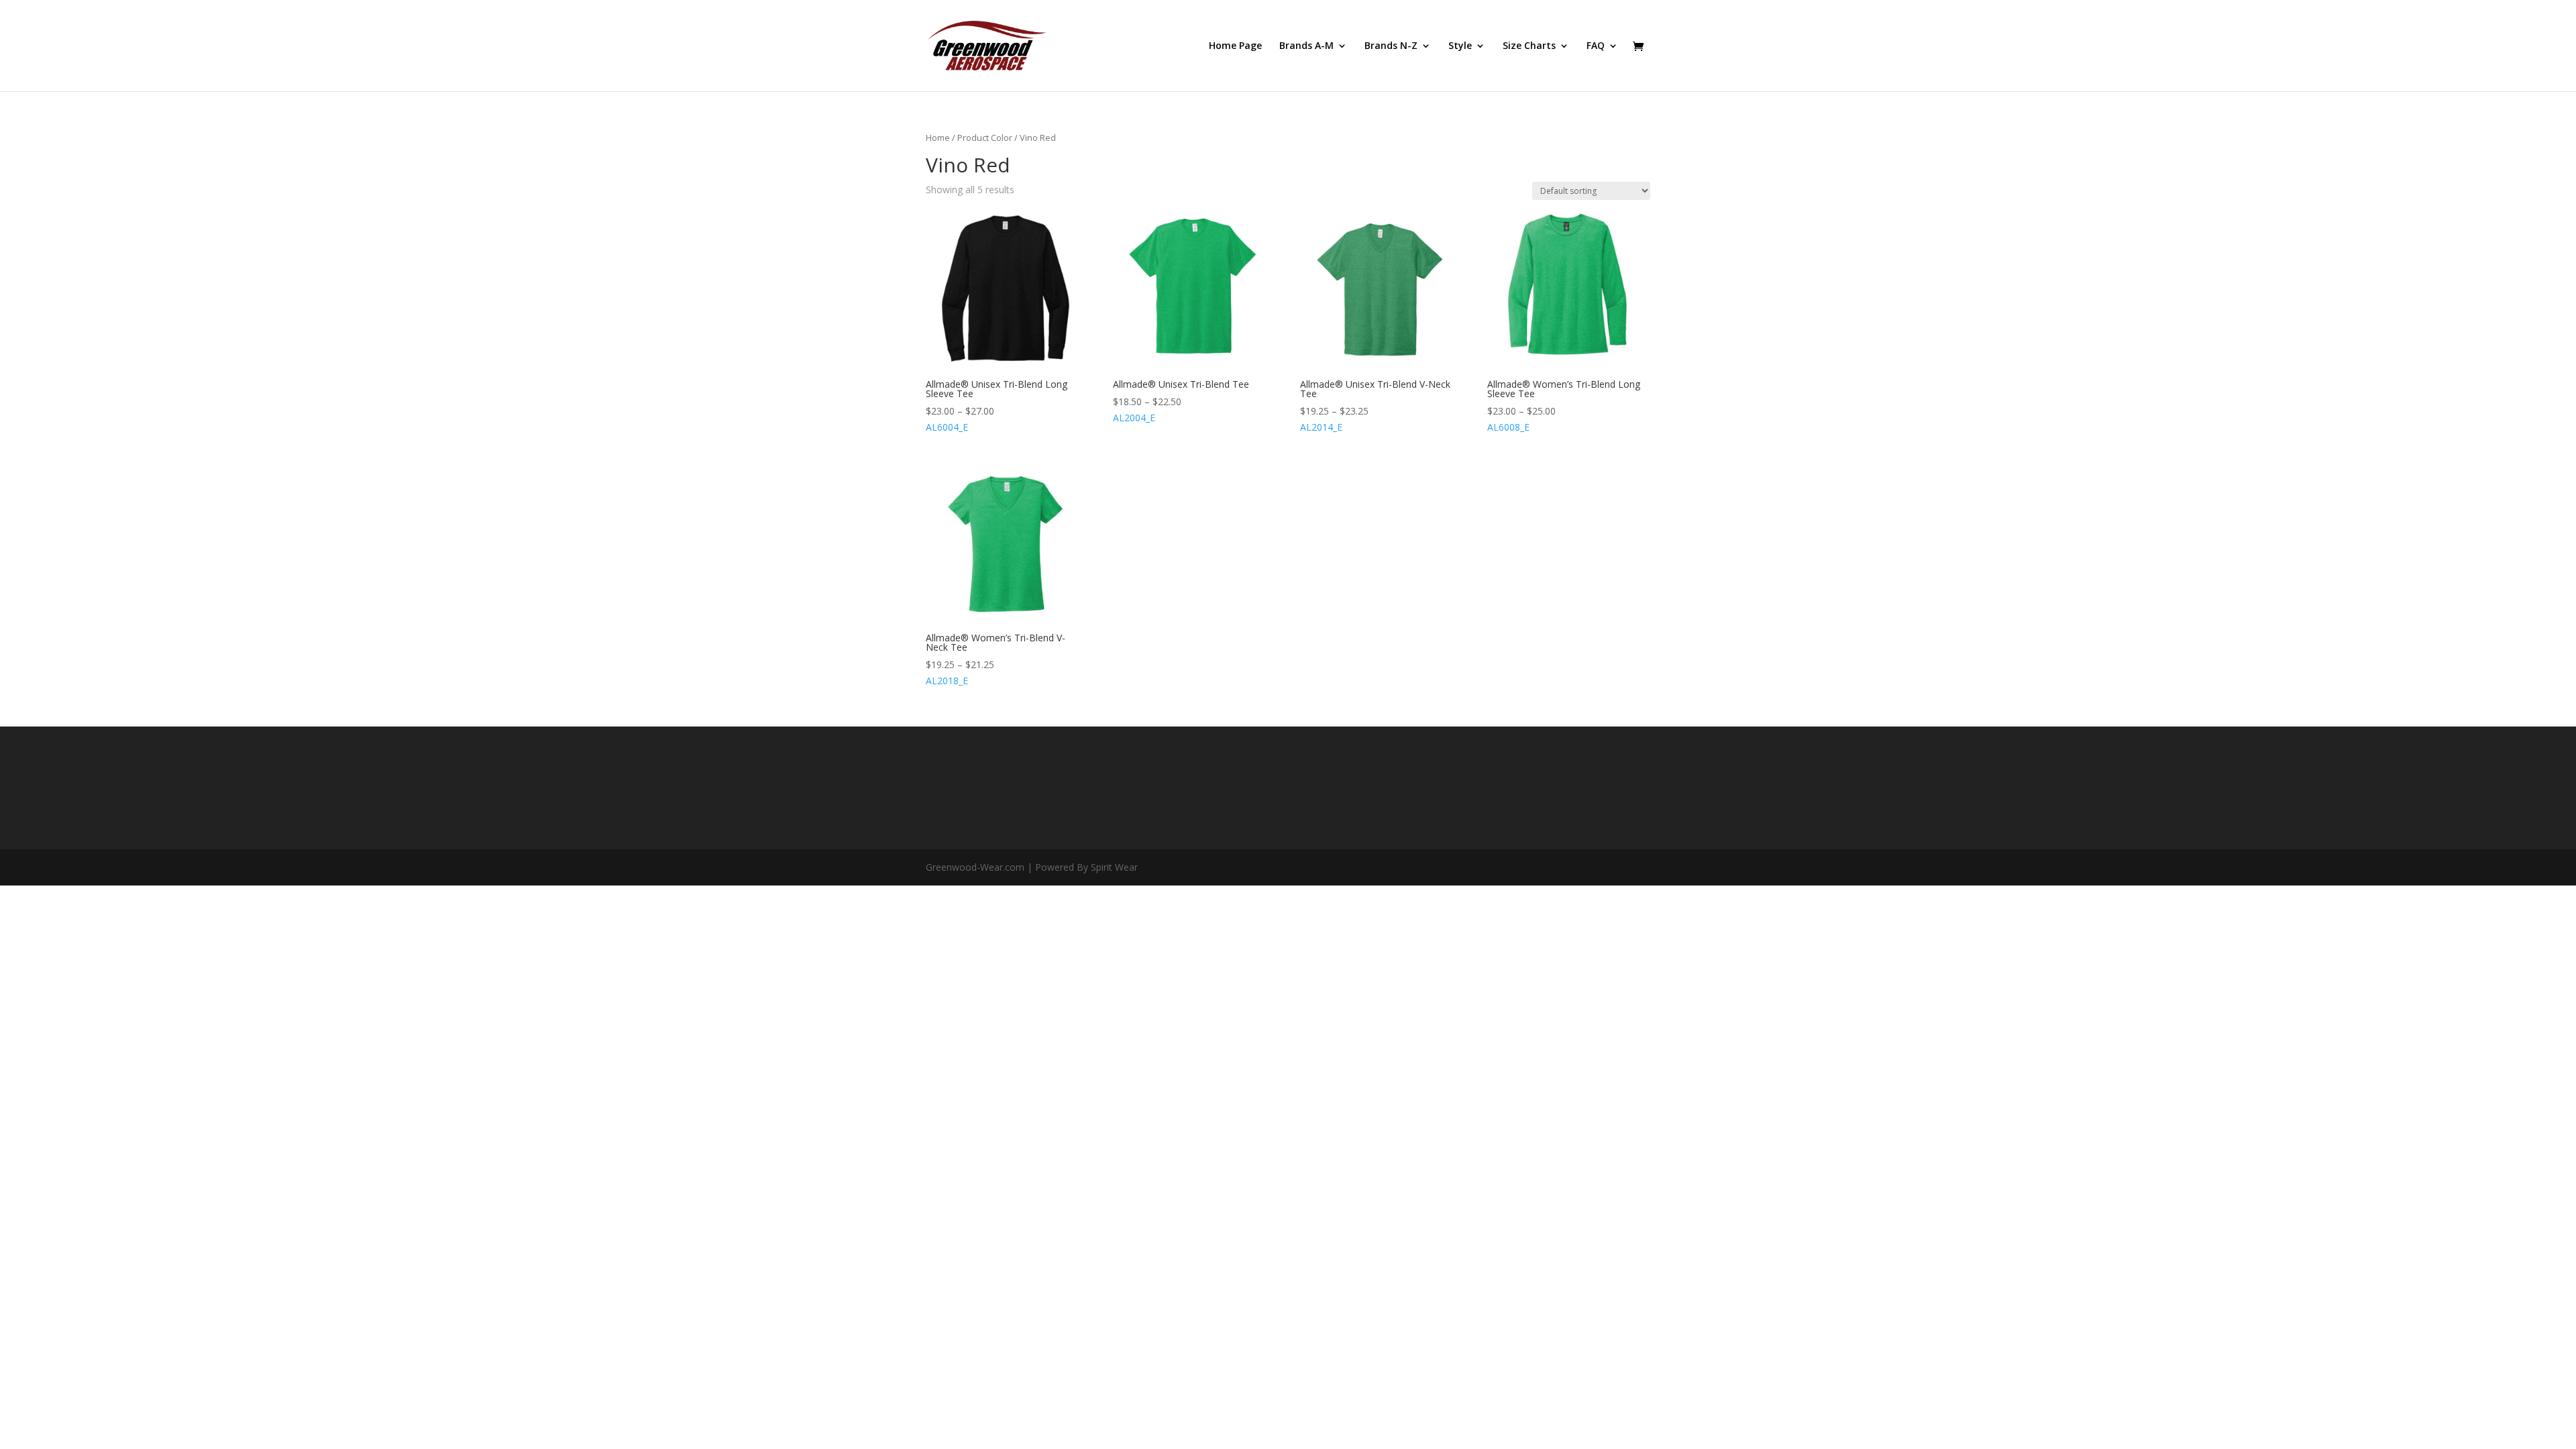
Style (1460, 46)
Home (938, 138)
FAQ (1596, 46)
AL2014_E (1375, 406)
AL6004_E (997, 406)
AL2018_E (996, 659)
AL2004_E (1181, 401)
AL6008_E (1564, 406)
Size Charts (1529, 46)
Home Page (1235, 46)
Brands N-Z (1391, 46)
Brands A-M (1306, 46)
